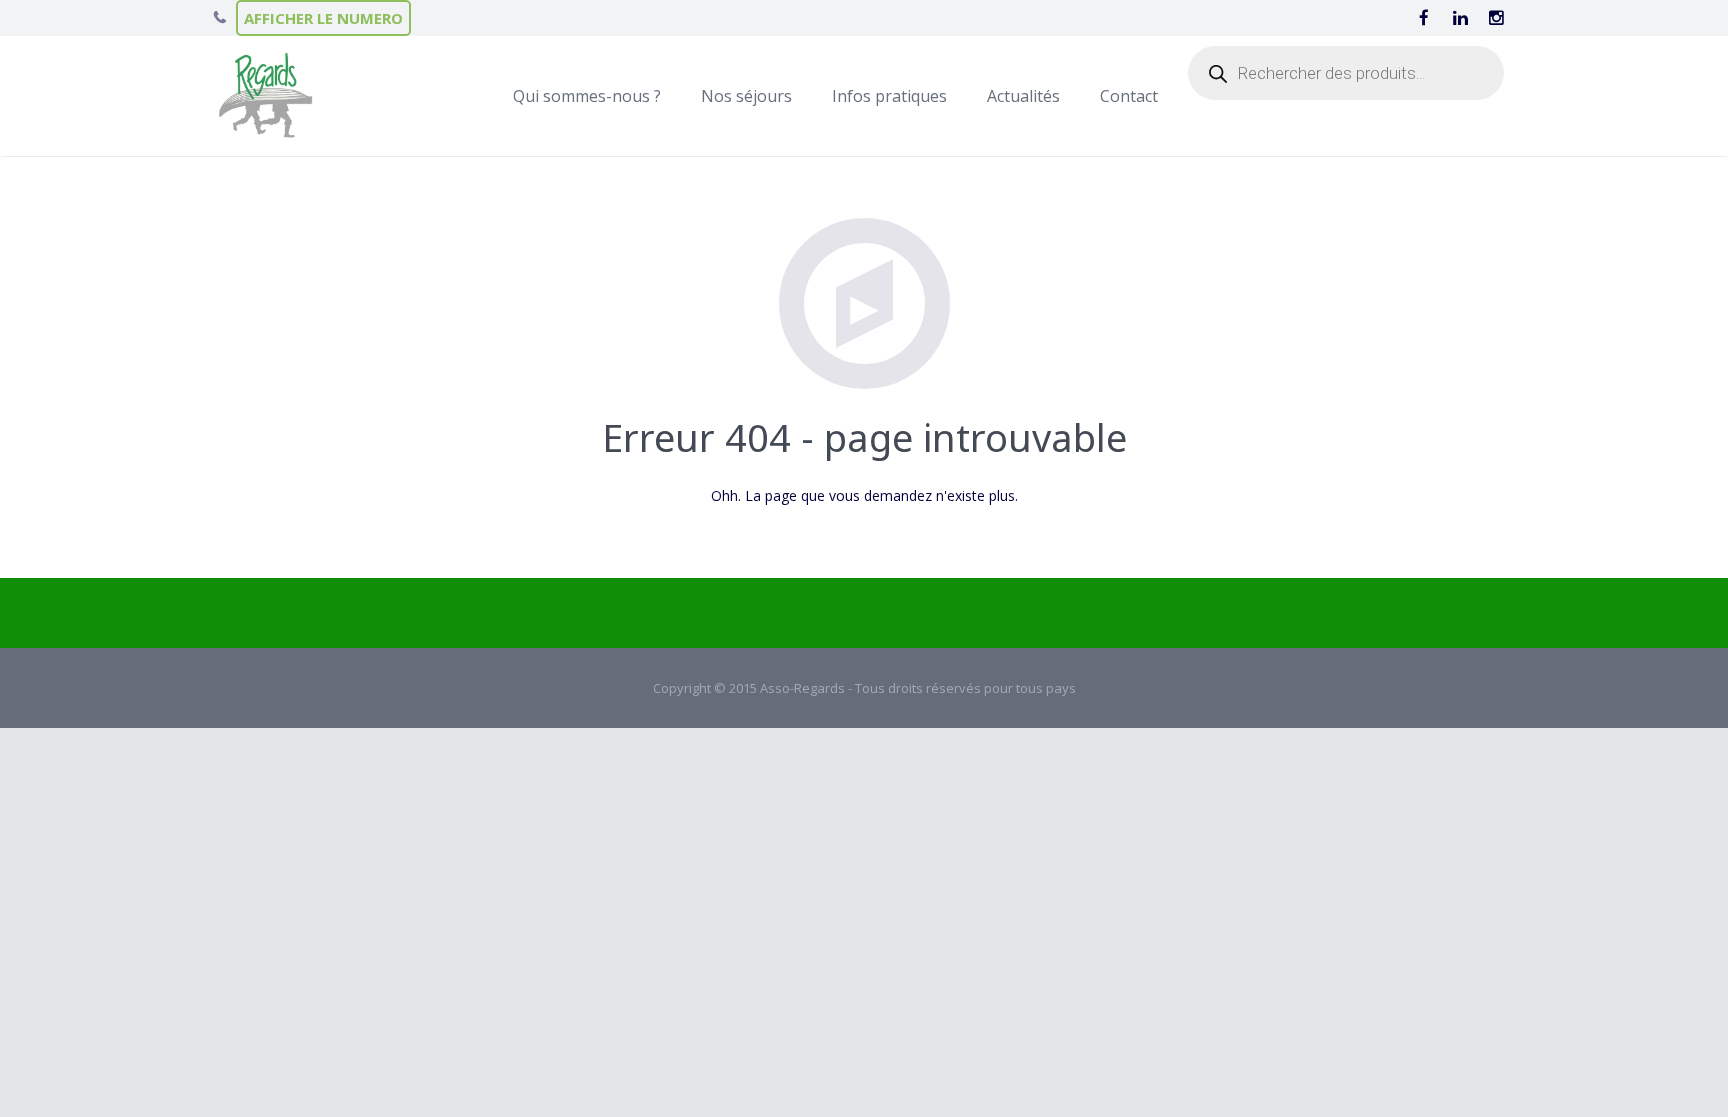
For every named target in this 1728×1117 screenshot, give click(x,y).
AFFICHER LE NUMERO (323, 18)
